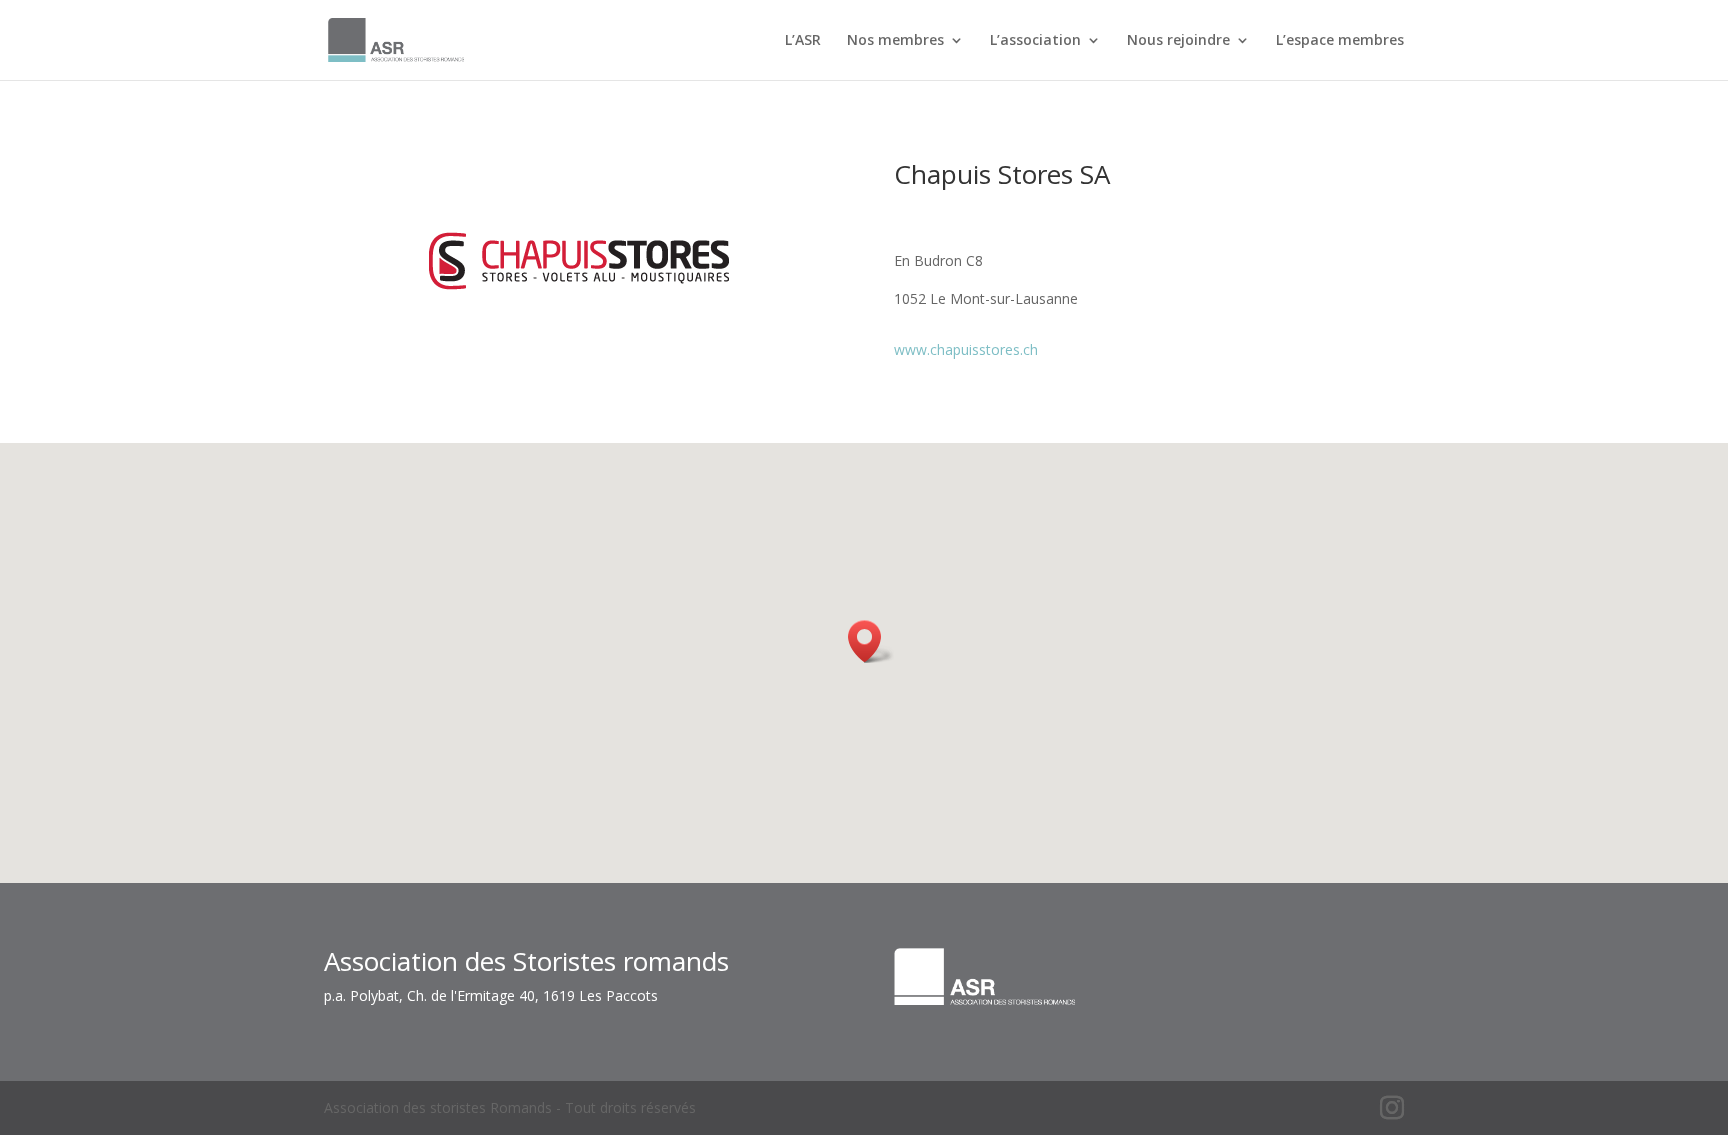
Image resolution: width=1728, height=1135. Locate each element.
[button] (871, 641)
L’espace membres (1340, 41)
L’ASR (803, 41)
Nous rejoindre (1178, 41)
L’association (1035, 41)
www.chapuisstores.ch (966, 349)
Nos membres (895, 41)
